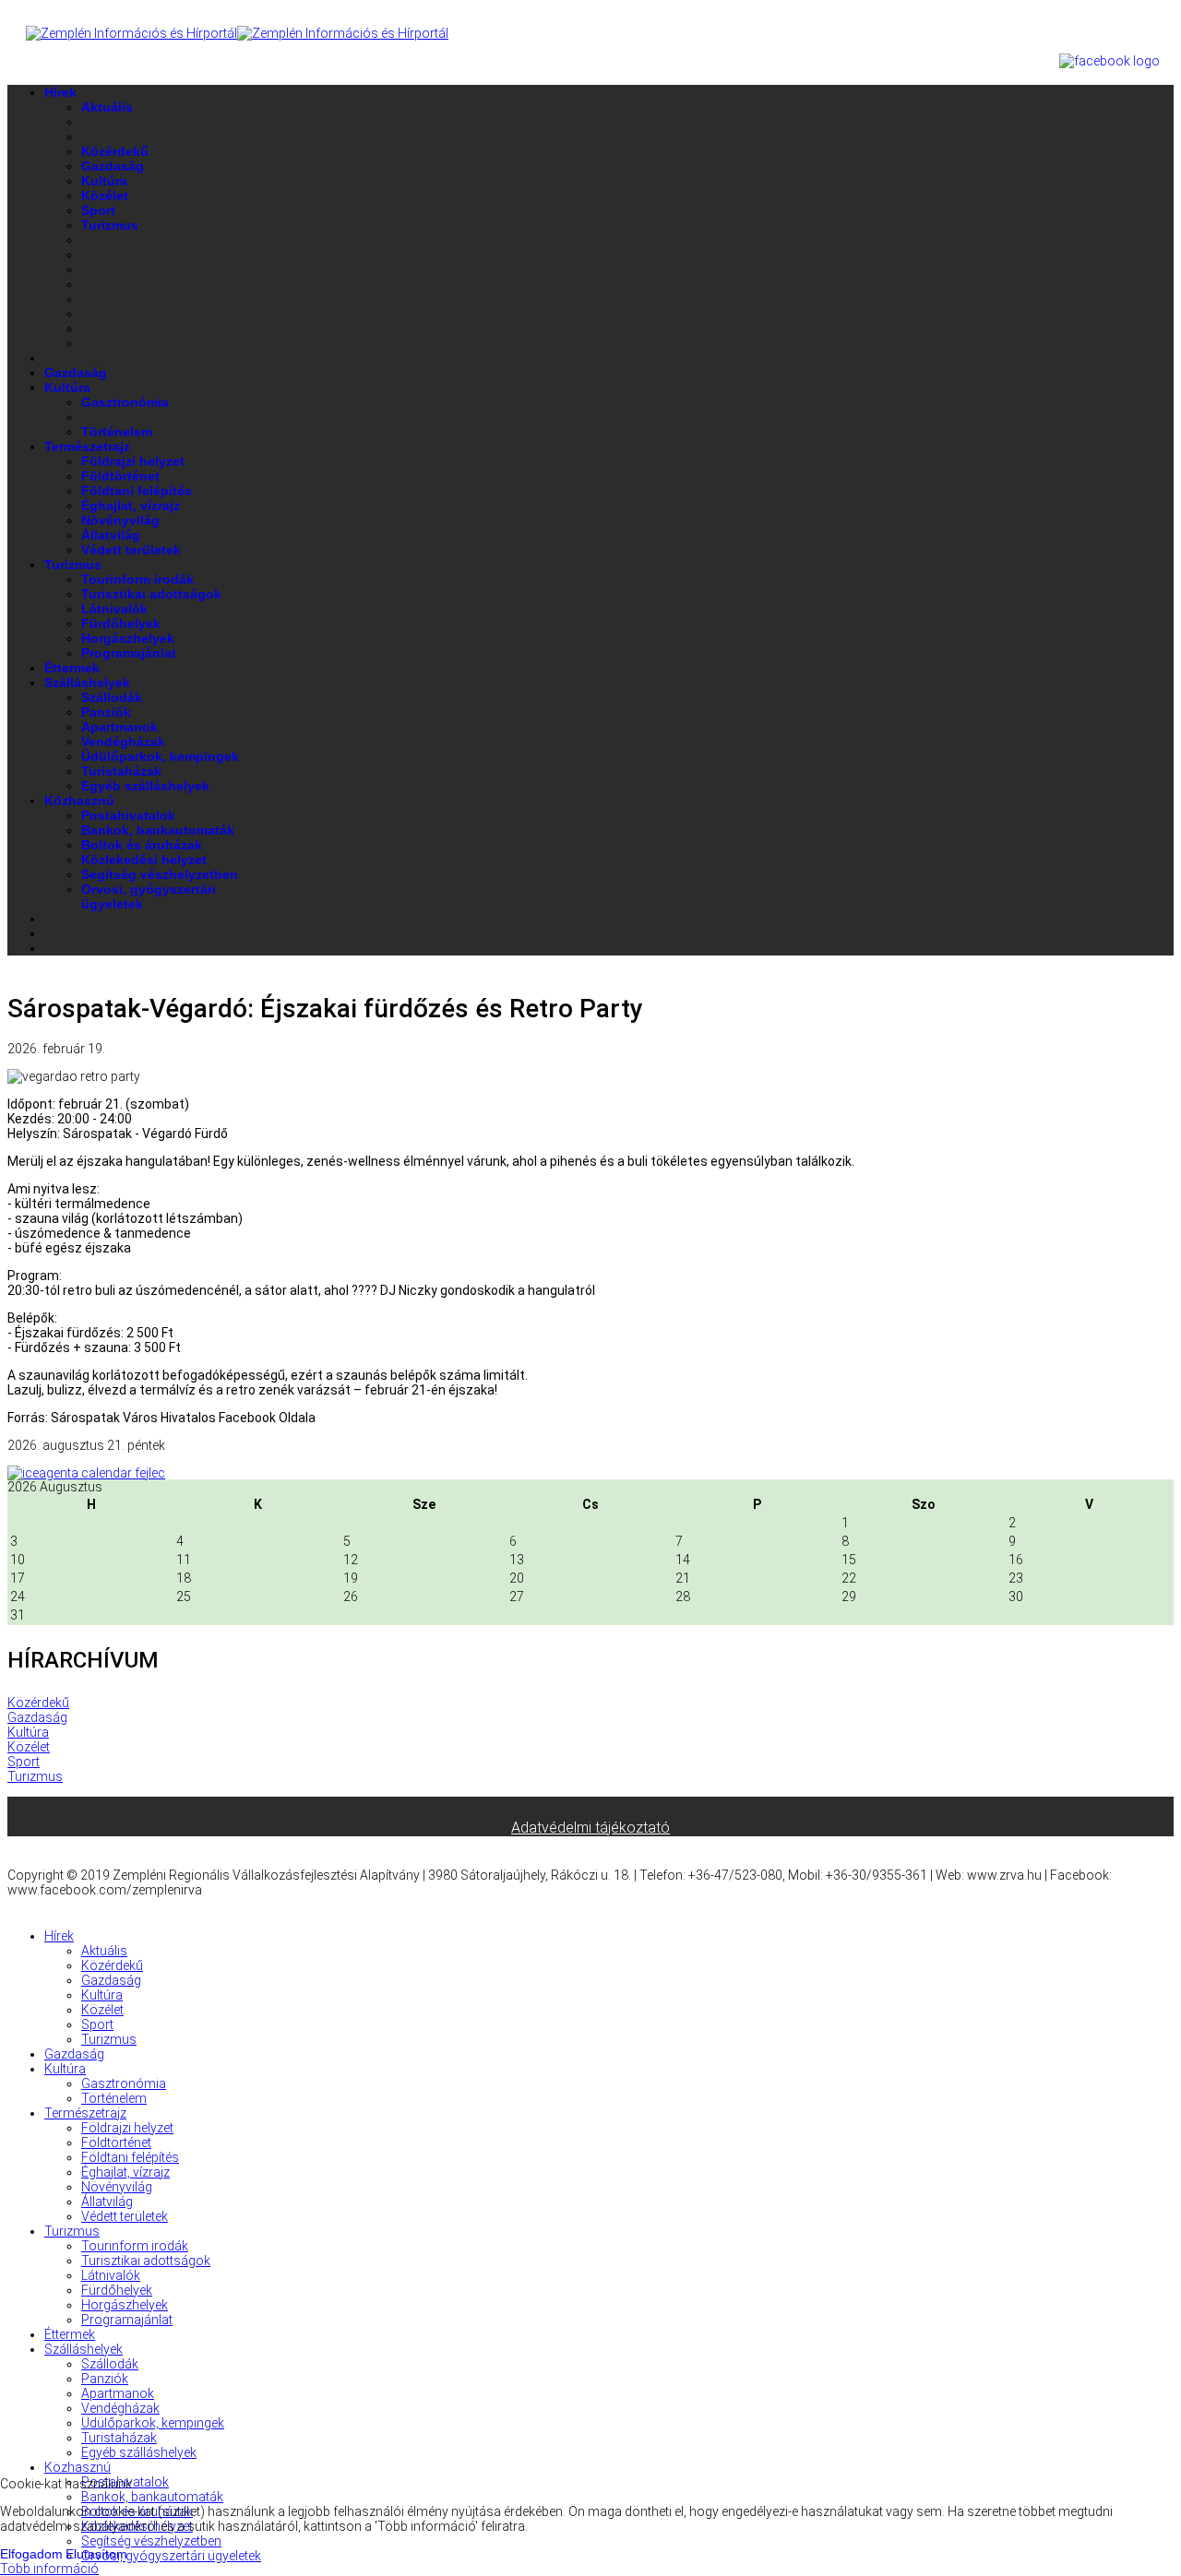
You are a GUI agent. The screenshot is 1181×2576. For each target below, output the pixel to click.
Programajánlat (129, 653)
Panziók (106, 712)
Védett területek (131, 550)
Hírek (60, 92)
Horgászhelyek (128, 638)
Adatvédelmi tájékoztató (590, 1828)
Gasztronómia (125, 402)
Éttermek (72, 668)
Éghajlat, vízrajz (131, 505)
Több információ (49, 2569)
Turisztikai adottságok (151, 594)
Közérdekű (115, 151)
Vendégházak (123, 742)
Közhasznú (79, 801)
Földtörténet (120, 476)
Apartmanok (119, 727)
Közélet (105, 196)
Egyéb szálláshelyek (145, 786)
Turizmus (110, 225)
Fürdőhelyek (121, 623)
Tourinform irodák (137, 579)
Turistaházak (121, 771)
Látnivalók (114, 609)
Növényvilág (120, 520)
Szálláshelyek (87, 683)
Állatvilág (111, 535)
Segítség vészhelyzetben (160, 874)
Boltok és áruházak (142, 845)
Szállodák (112, 697)
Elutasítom (96, 2554)
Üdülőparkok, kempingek (160, 756)
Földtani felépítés (137, 491)
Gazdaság (113, 166)
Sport (98, 210)
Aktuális (107, 107)
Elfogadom (31, 2554)
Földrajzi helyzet (133, 461)
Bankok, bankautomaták (158, 830)
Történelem (117, 432)
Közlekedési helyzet (144, 860)
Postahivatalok (128, 815)
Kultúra (104, 181)
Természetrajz (87, 446)
